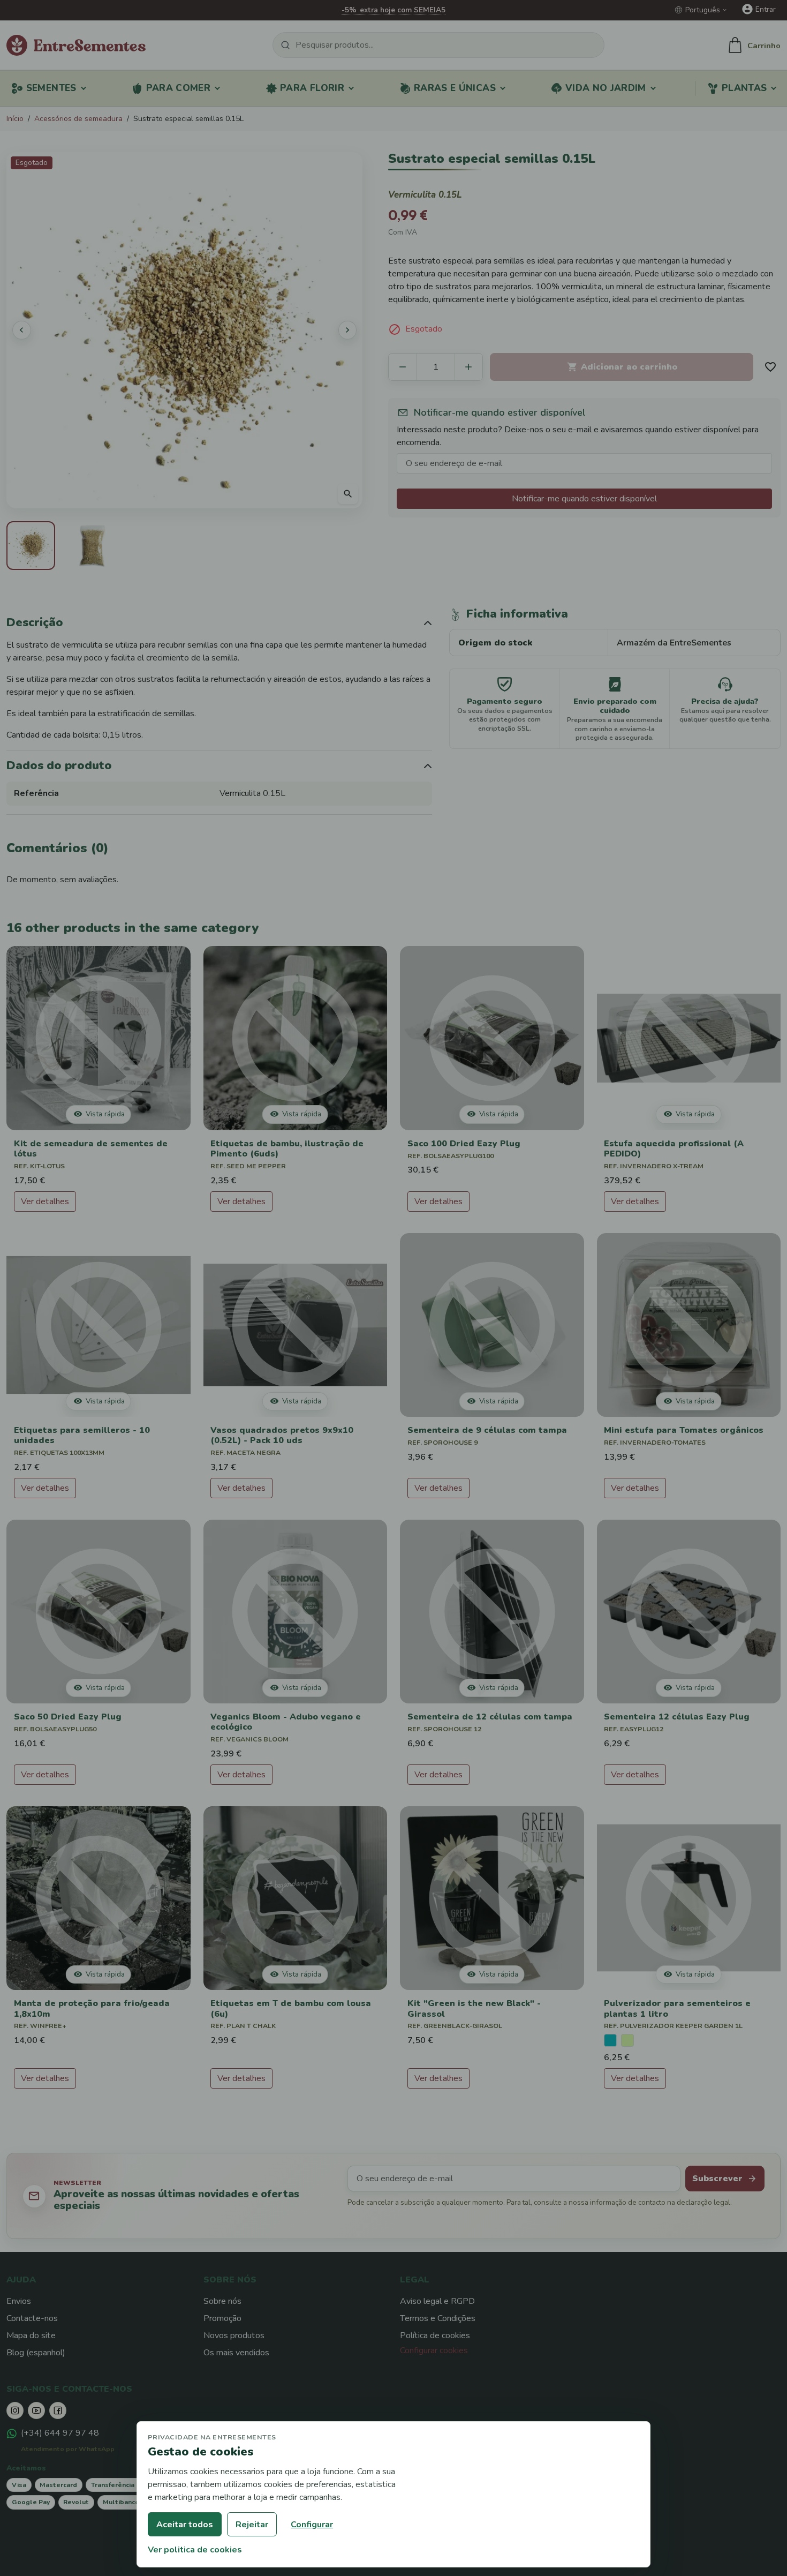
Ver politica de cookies (195, 2550)
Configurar (312, 2525)
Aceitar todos (185, 2525)
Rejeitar (252, 2525)
